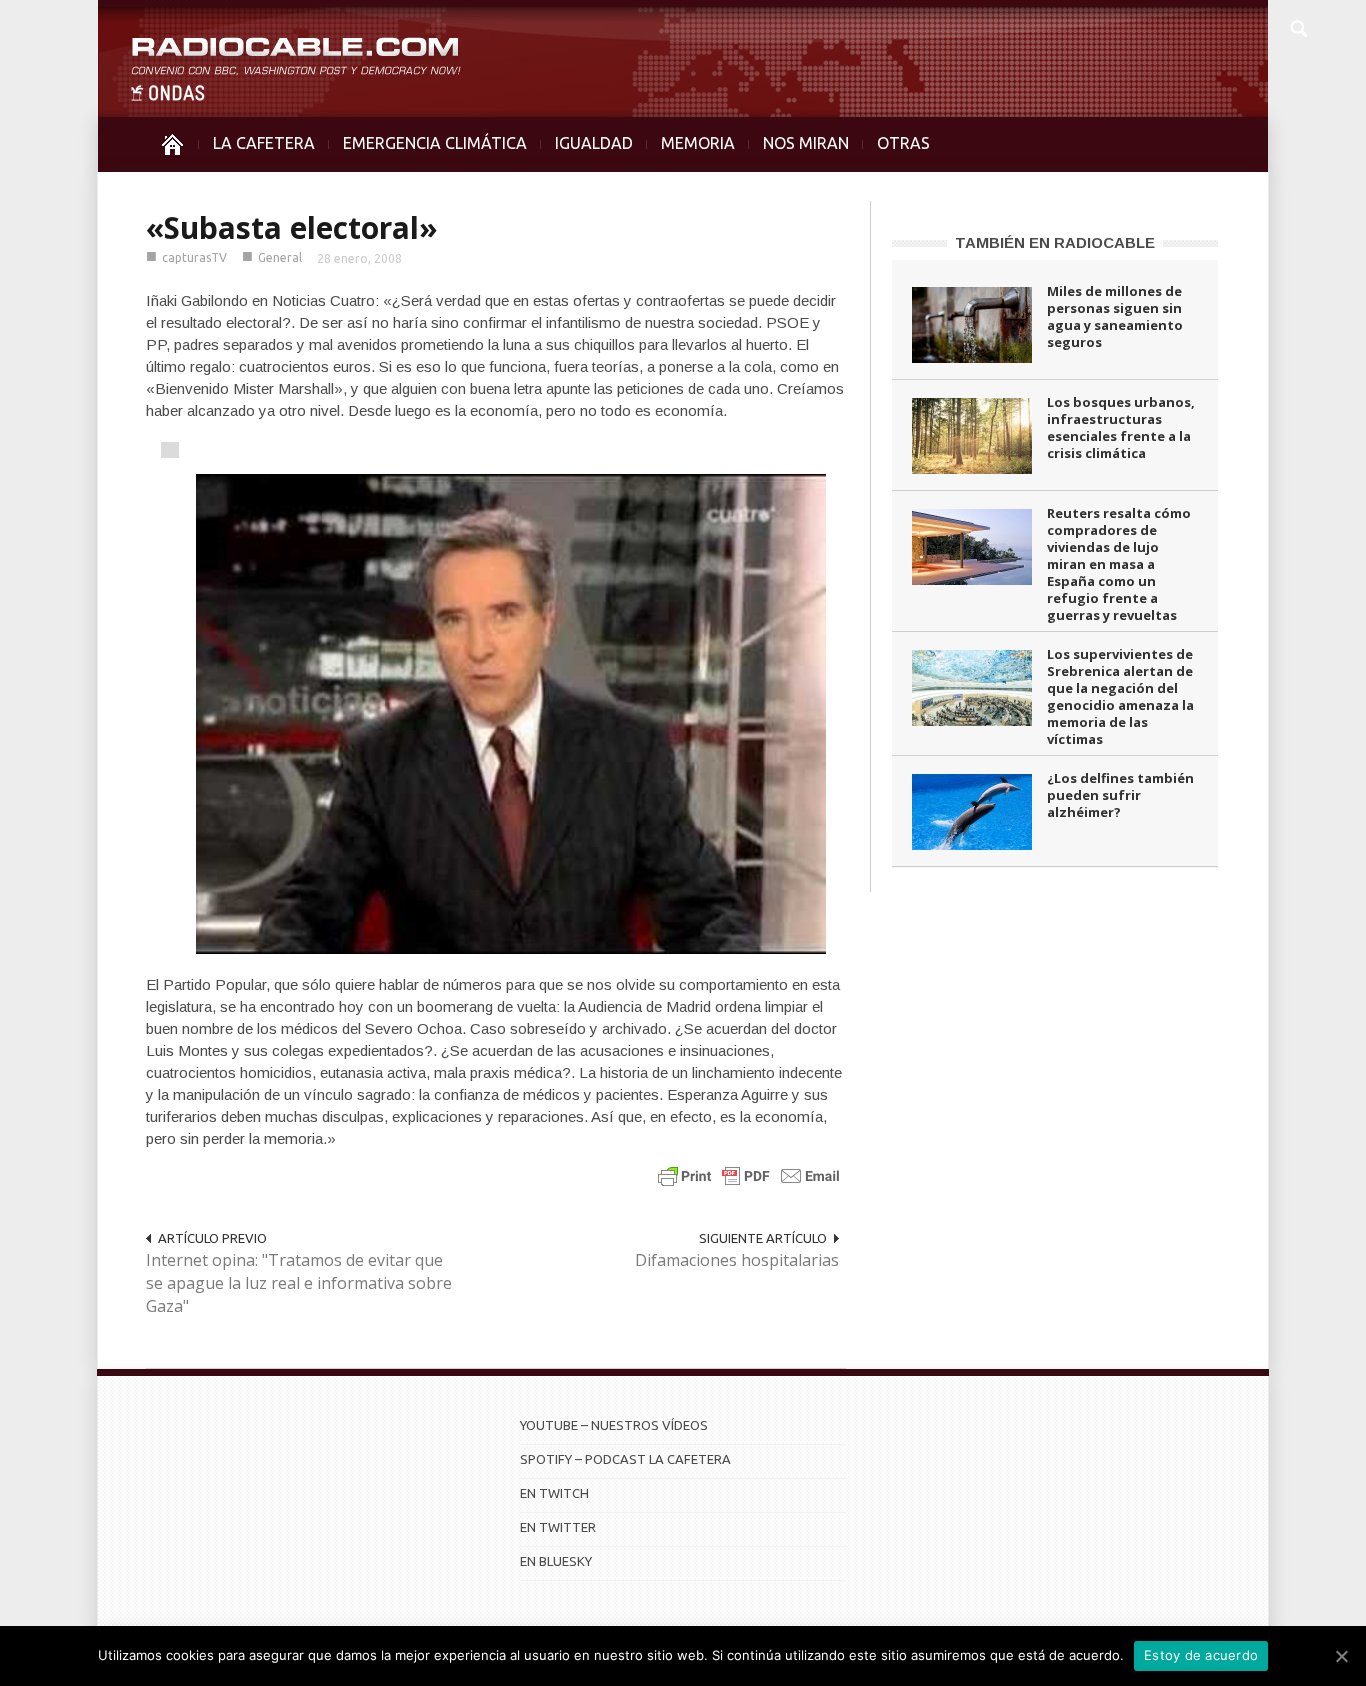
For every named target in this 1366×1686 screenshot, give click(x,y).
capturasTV (194, 257)
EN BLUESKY (556, 1561)
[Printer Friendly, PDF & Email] (749, 1175)
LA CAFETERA (264, 143)
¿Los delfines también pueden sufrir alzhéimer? (1120, 795)
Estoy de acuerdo (1201, 1655)
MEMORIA (698, 143)
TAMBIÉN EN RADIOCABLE (1055, 242)
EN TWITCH (554, 1493)
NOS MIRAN (806, 143)
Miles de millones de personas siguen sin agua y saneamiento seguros (1115, 316)
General (280, 257)
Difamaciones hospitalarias (737, 1260)
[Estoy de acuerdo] (1341, 1656)
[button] (1298, 26)
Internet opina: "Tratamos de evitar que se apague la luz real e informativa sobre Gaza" (299, 1283)
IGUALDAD (594, 143)
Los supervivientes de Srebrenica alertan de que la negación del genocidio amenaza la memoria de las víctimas (1120, 696)
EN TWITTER (558, 1527)
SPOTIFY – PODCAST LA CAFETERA (625, 1459)
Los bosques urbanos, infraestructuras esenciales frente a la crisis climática (1121, 427)
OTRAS (903, 143)
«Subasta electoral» (292, 227)
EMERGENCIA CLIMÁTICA (435, 143)
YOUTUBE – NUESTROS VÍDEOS (614, 1425)
